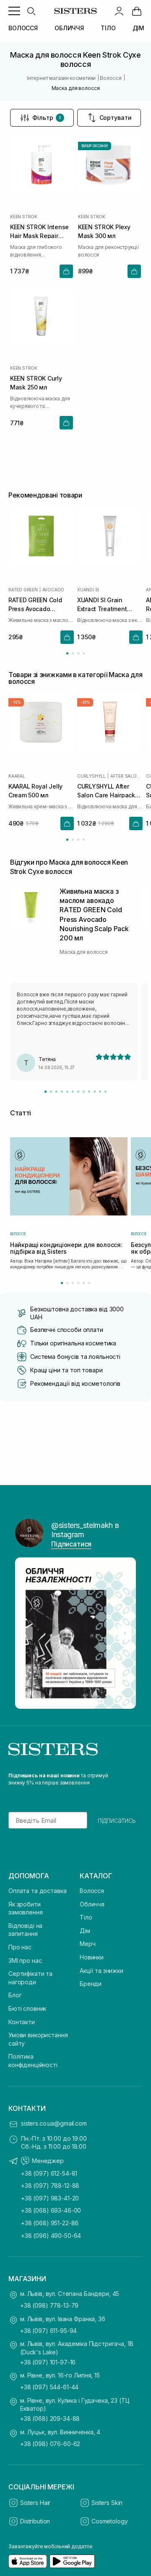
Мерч (87, 1944)
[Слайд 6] (73, 1092)
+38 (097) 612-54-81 (49, 2173)
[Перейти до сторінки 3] (78, 653)
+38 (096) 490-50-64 (51, 2236)
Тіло (86, 1917)
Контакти (22, 2022)
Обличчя (92, 1904)
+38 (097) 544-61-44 (49, 2387)
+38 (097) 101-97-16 (48, 2362)
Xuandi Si (88, 590)
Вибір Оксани (95, 146)
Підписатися (71, 1544)
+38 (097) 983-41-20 (50, 2198)
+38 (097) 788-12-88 (50, 2185)
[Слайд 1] (46, 1092)
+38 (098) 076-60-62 (50, 2444)
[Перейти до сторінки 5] (84, 1283)
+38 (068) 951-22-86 (50, 2223)
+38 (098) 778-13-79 (49, 2305)
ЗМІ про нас (25, 1960)
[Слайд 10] (95, 1092)
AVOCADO (53, 590)
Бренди (91, 1984)
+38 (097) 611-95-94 (48, 2331)
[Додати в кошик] (66, 271)
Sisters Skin (107, 2503)
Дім (85, 1931)
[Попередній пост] (26, 1633)
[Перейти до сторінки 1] (67, 653)
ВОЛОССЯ (23, 28)
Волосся (92, 1891)
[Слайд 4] (62, 1092)
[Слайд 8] (84, 1092)
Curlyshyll (91, 776)
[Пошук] (31, 11)
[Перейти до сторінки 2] (73, 653)
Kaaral (17, 776)
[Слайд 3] (56, 1092)
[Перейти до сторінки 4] (84, 653)
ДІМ (139, 28)
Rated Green (23, 590)
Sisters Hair (35, 2503)
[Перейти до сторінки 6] (89, 1283)
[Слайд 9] (89, 1092)
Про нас (20, 1947)
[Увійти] (119, 11)
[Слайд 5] (67, 1092)
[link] (137, 11)
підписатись (117, 1820)
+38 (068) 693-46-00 (51, 2210)
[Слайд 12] (105, 1092)
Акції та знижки (102, 1971)
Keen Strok (24, 217)
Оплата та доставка (37, 1891)
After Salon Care (126, 776)
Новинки (92, 1957)
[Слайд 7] (78, 1092)
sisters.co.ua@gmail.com (54, 2123)
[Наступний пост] (125, 1633)
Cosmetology (109, 2521)
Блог (15, 1995)
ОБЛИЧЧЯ (69, 28)
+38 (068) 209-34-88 (50, 2418)
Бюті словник (27, 2008)
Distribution (35, 2521)
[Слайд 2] (51, 1092)
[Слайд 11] (100, 1092)
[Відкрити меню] (14, 11)
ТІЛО (108, 28)
